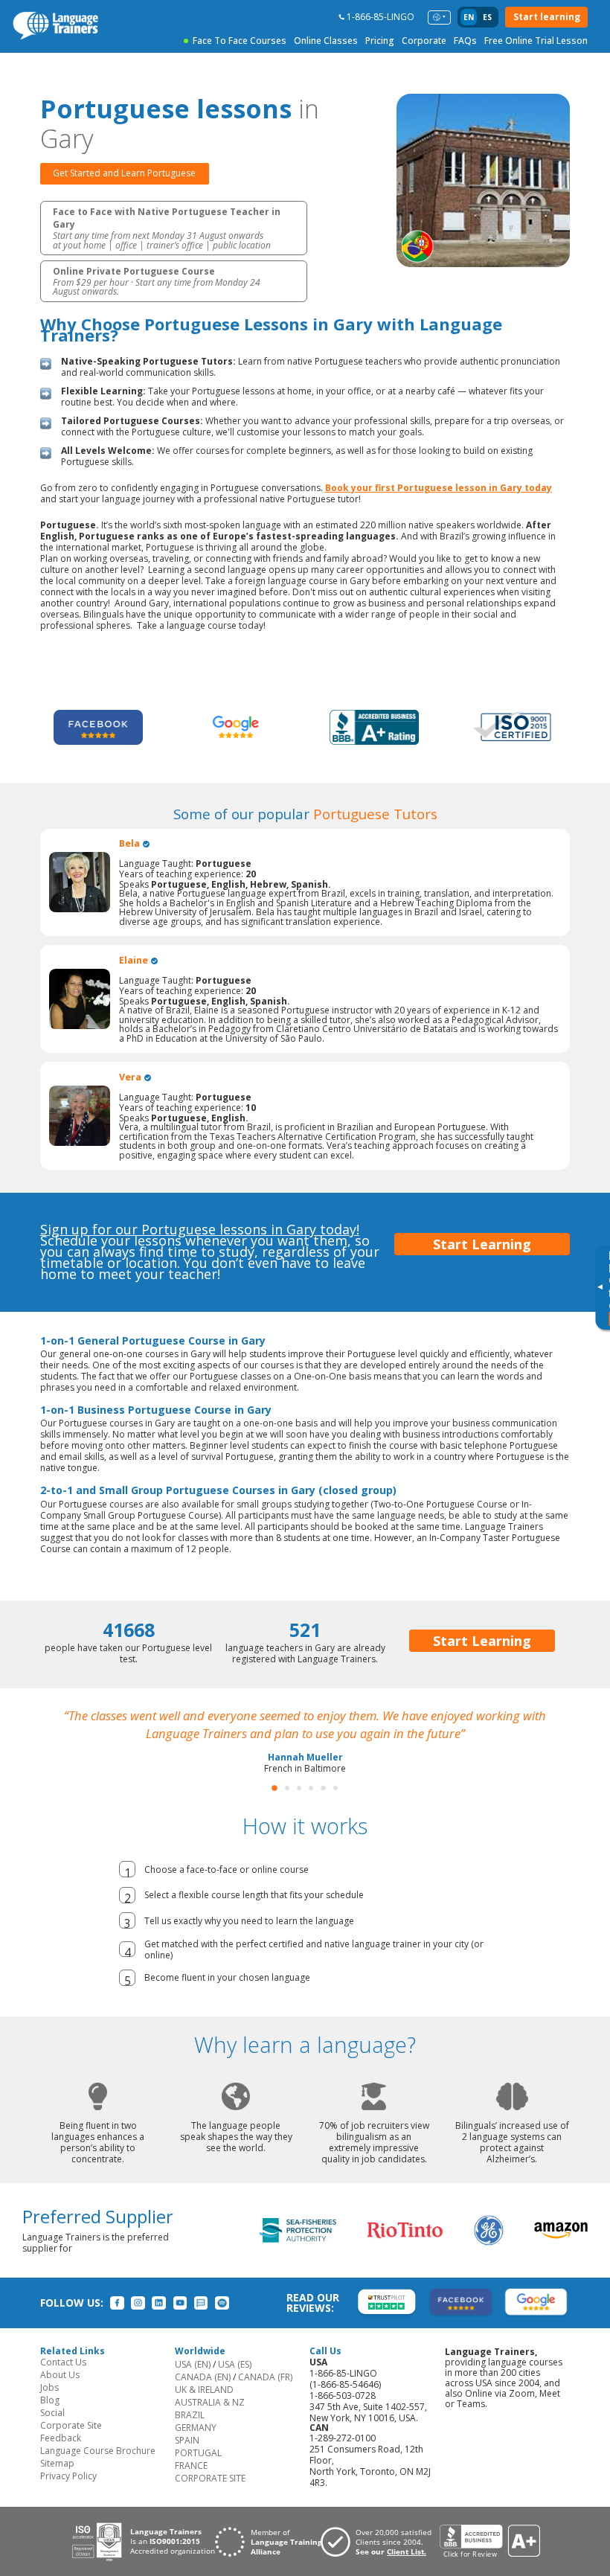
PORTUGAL (198, 2471)
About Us (60, 2393)
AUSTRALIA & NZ (210, 2420)
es (487, 17)
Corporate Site (71, 2443)
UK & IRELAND (204, 2407)
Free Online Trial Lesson (536, 41)
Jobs (49, 2405)
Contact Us (63, 2380)
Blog (50, 2418)
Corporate (424, 41)
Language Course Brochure (98, 2468)
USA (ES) (235, 2382)
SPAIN (187, 2458)
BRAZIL (190, 2433)
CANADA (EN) (203, 2395)
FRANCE (191, 2483)
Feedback (61, 2456)
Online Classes (326, 41)
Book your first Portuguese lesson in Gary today (439, 488)
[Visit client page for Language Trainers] (380, 2560)
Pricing (380, 41)
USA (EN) (193, 2382)
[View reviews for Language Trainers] (489, 2559)
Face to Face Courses (240, 41)
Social (52, 2431)
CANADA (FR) (265, 2395)
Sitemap (57, 2481)
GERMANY (196, 2445)
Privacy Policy (68, 2494)
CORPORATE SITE (210, 2496)
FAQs (465, 41)
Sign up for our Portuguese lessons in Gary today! (200, 1229)
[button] (274, 1806)
